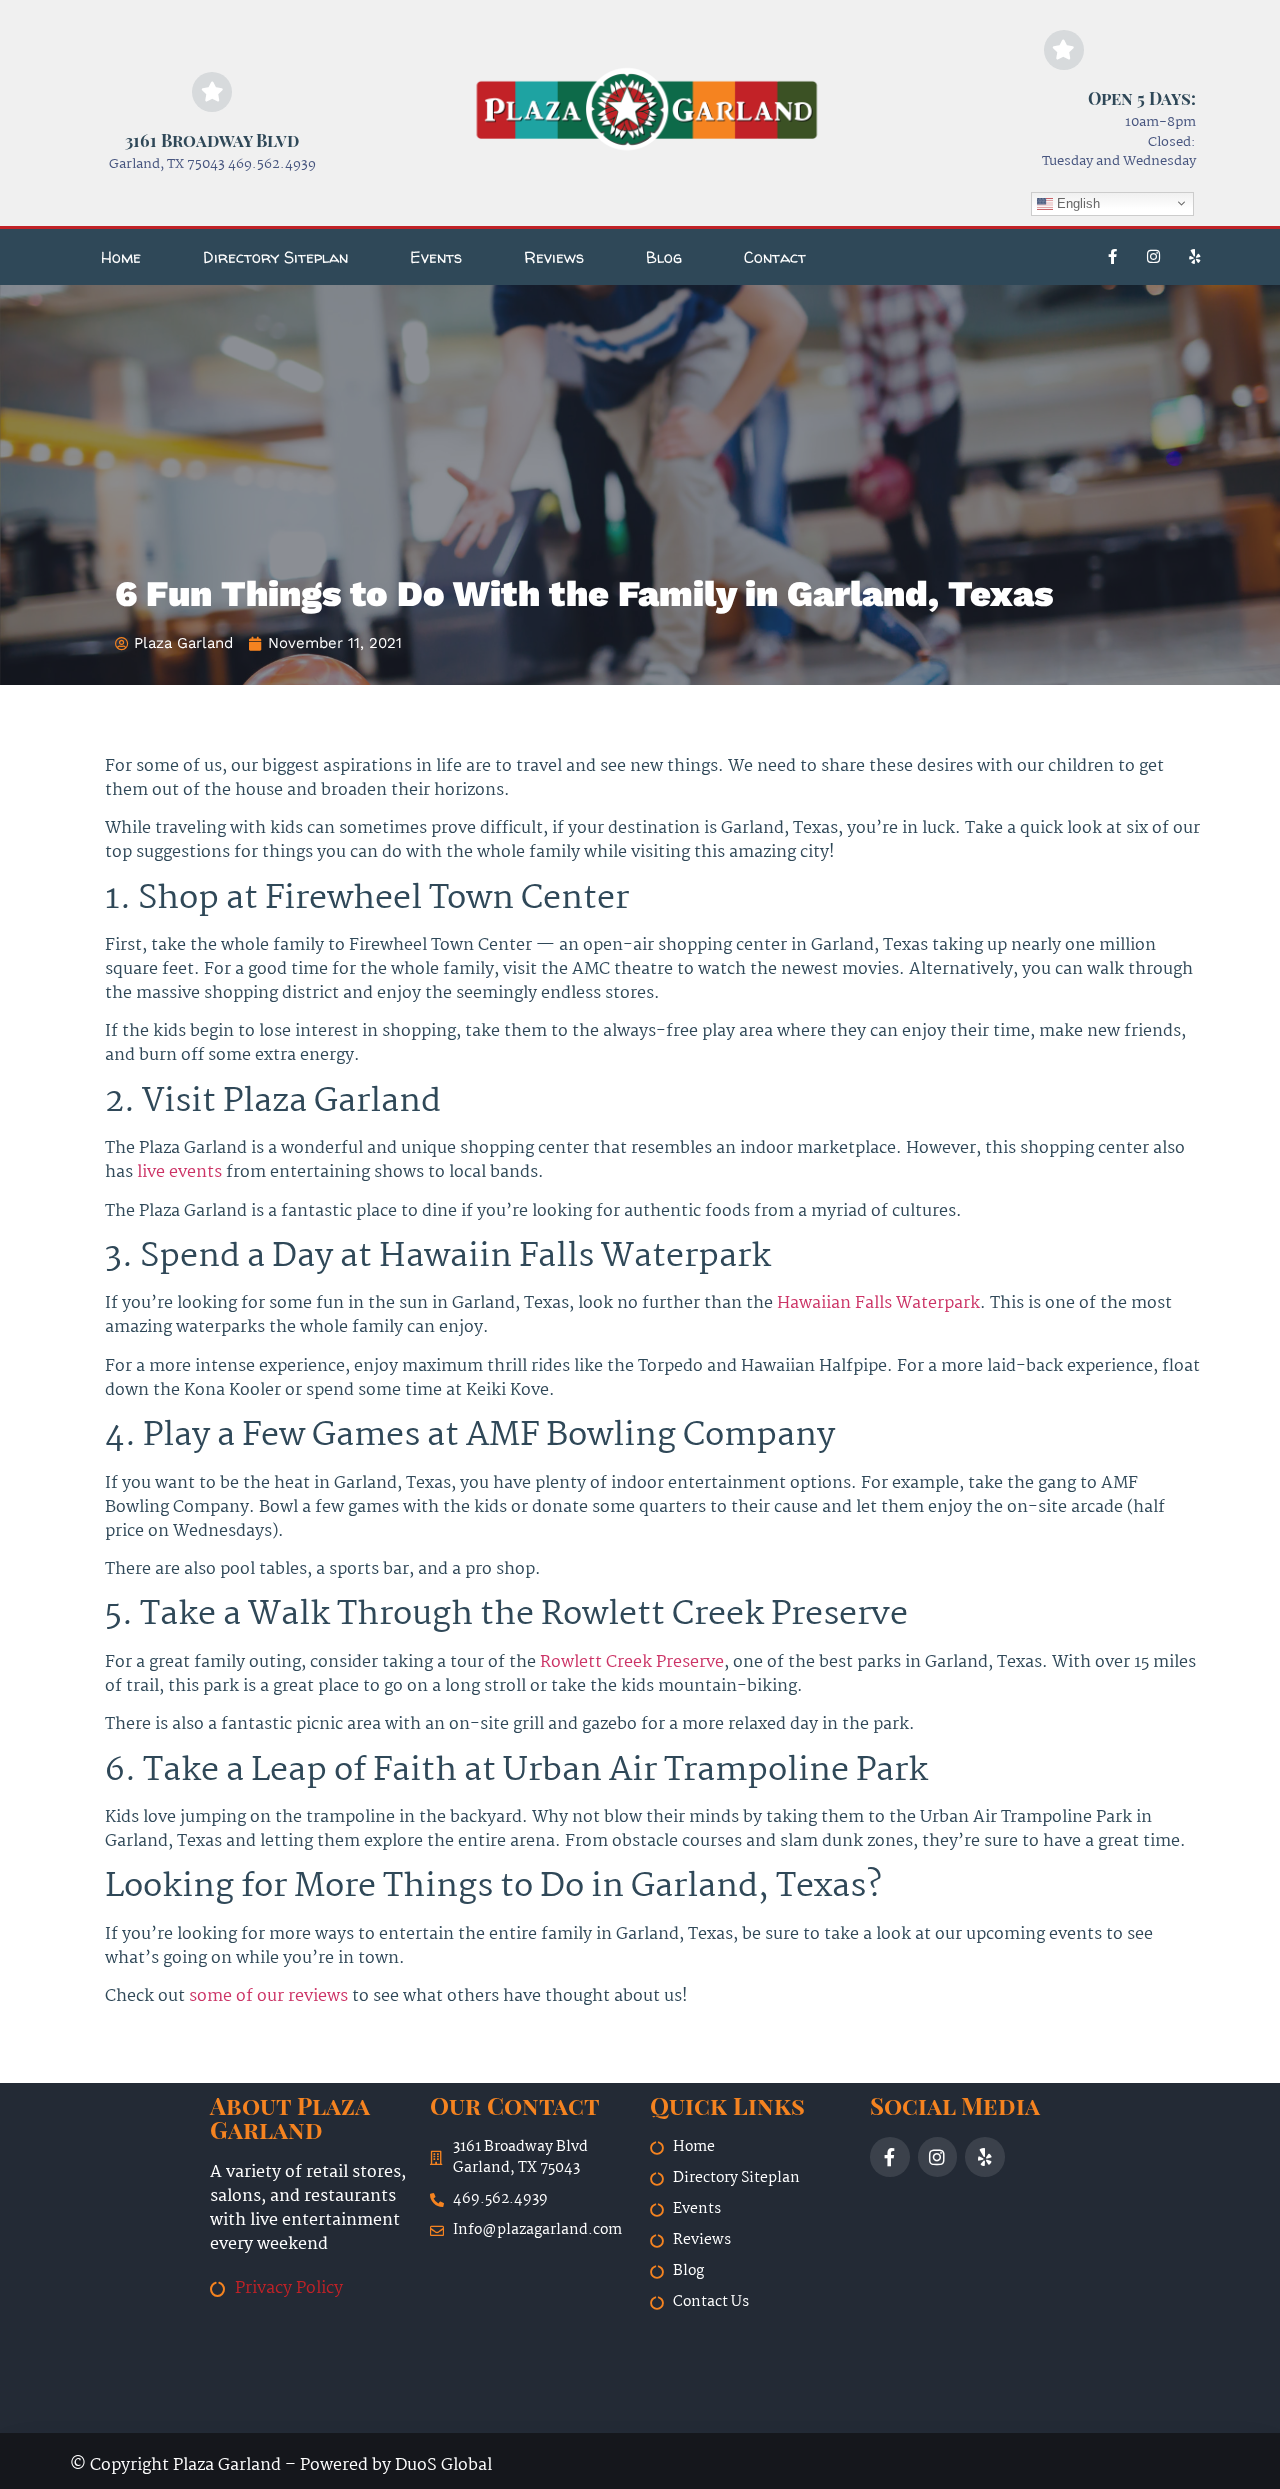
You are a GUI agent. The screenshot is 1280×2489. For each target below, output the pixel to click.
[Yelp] (1195, 257)
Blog (664, 257)
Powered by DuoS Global (396, 2465)
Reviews (554, 257)
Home (121, 257)
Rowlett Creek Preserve (632, 1662)
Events (436, 257)
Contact (775, 257)
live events (179, 1172)
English (1076, 202)
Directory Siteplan (275, 257)
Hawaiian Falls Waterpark (878, 1303)
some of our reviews (268, 1996)
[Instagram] (1154, 257)
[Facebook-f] (1113, 257)
